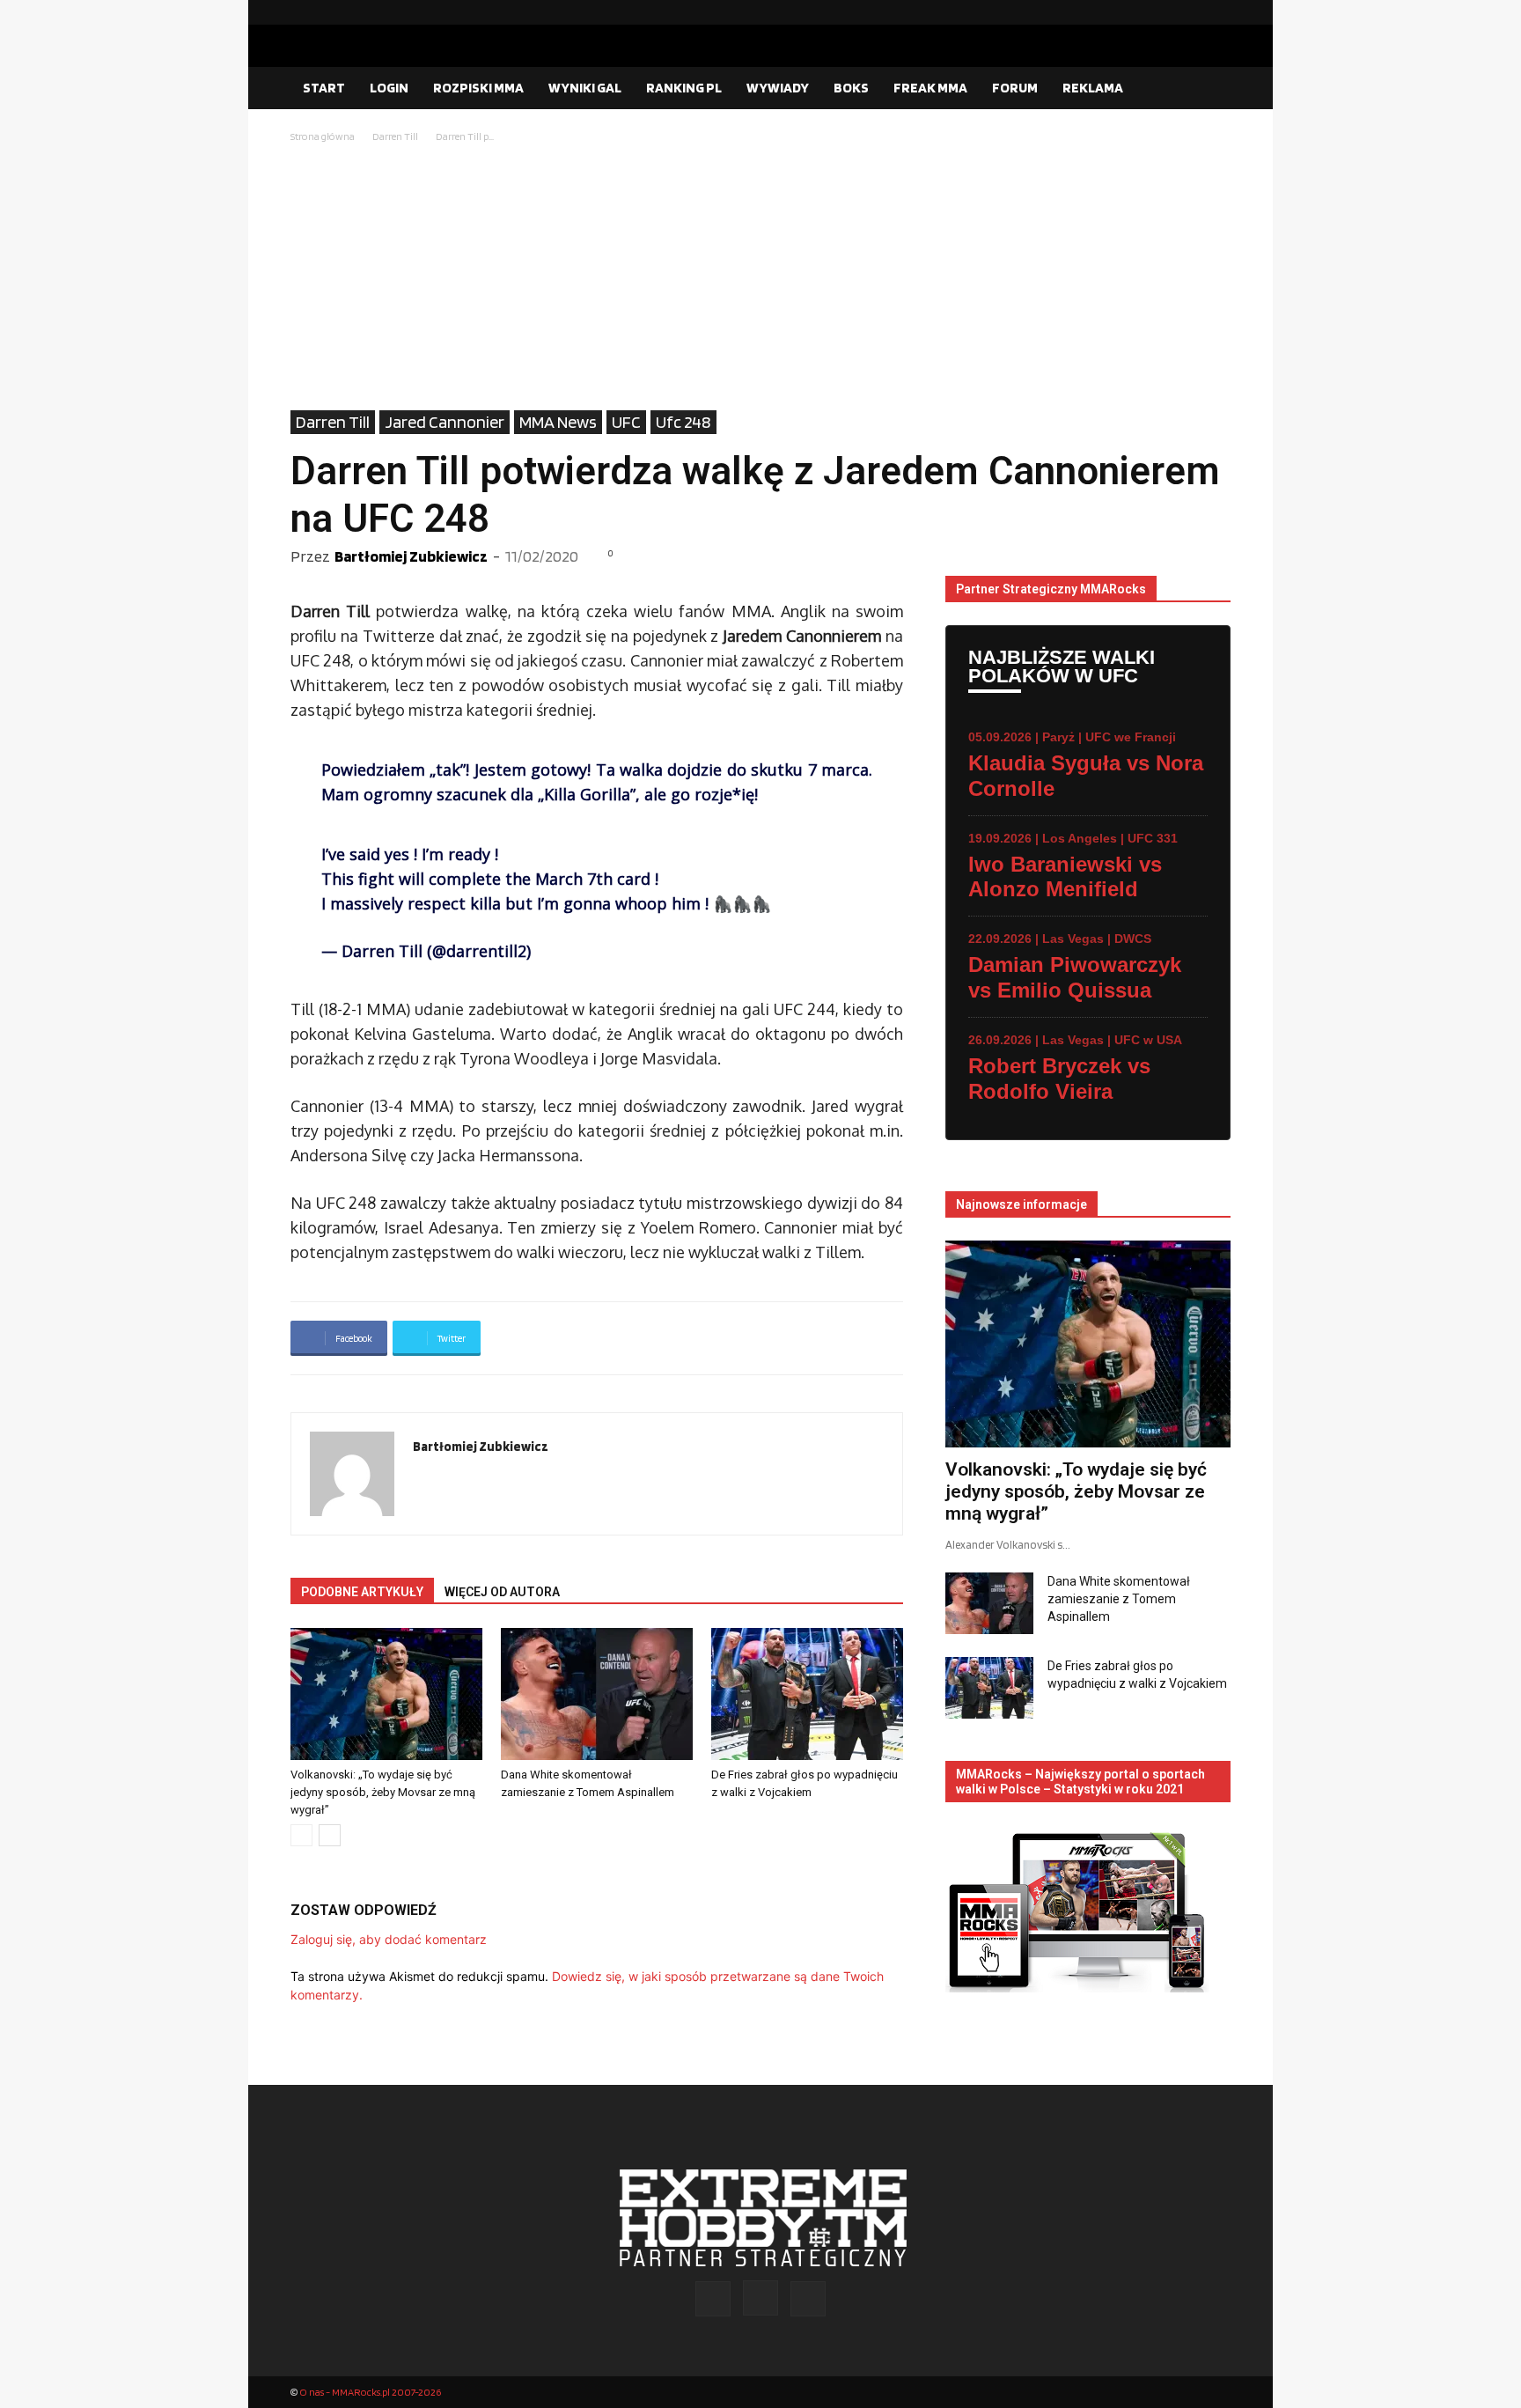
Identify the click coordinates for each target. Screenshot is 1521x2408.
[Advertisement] (760, 278)
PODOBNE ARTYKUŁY (362, 1592)
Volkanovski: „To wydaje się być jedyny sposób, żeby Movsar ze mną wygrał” (383, 1792)
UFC (626, 422)
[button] (1209, 89)
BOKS (851, 88)
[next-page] (330, 1835)
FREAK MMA (930, 88)
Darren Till (395, 136)
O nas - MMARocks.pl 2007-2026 (370, 2392)
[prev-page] (301, 1835)
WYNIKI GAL (585, 88)
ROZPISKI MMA (478, 88)
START (324, 88)
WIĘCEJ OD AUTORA (502, 1592)
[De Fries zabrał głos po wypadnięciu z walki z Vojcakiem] (807, 1694)
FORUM (1015, 88)
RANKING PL (684, 88)
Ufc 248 (683, 422)
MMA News (558, 422)
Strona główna (323, 136)
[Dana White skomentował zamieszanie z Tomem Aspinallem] (597, 1694)
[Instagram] (1189, 12)
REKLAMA (1093, 88)
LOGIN (389, 88)
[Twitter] (1217, 12)
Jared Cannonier (445, 422)
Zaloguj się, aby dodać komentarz (389, 1939)
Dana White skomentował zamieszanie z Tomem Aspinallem (1119, 1599)
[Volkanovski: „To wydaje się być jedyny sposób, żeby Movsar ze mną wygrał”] (386, 1694)
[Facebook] (1161, 12)
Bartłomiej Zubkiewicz (411, 556)
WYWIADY (778, 88)
